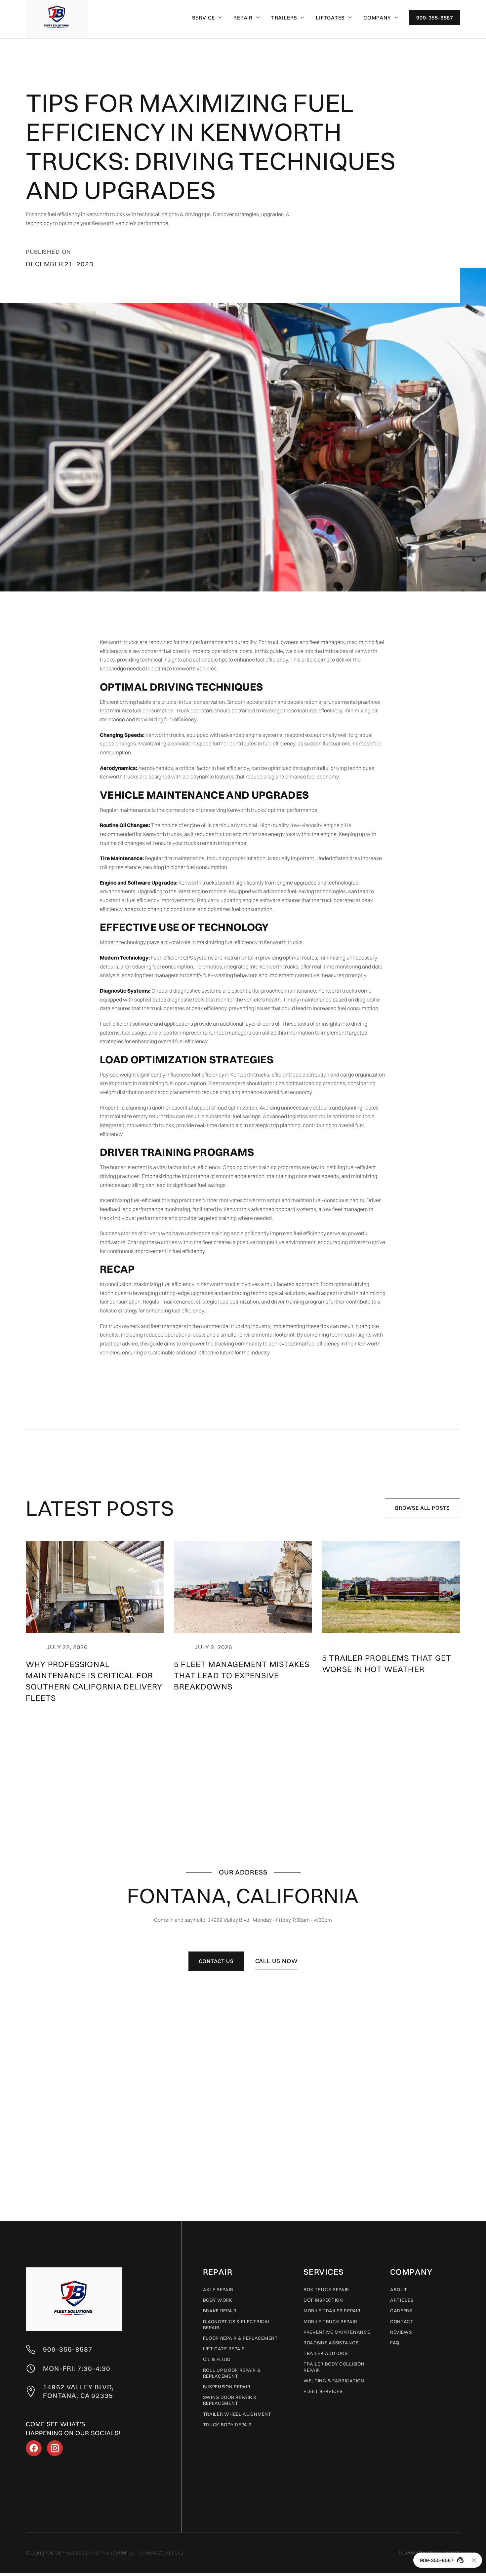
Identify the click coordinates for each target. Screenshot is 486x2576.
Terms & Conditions (160, 2553)
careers (401, 2311)
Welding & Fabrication (334, 2381)
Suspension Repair (227, 2387)
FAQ (395, 2343)
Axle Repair (218, 2290)
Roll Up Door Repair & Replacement (232, 2373)
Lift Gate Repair (224, 2349)
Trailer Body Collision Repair (334, 2367)
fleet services (323, 2391)
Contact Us (216, 1961)
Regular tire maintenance (174, 858)
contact (402, 2322)
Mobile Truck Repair (330, 2322)
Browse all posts (423, 1508)
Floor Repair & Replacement (241, 2338)
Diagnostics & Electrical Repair (237, 2325)
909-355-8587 (435, 18)
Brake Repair (220, 2311)
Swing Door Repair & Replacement (230, 2400)
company (411, 2272)
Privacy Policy (117, 2553)
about (399, 2290)
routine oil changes (122, 843)
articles (402, 2300)
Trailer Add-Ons (326, 2353)
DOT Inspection (323, 2300)
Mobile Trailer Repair (332, 2311)
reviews (401, 2332)
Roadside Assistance (331, 2343)
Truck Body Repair (227, 2425)
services (324, 2272)
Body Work (218, 2300)
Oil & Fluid (217, 2359)
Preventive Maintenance (337, 2332)
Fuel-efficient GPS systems (182, 958)
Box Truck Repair (326, 2290)
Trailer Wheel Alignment (237, 2414)
